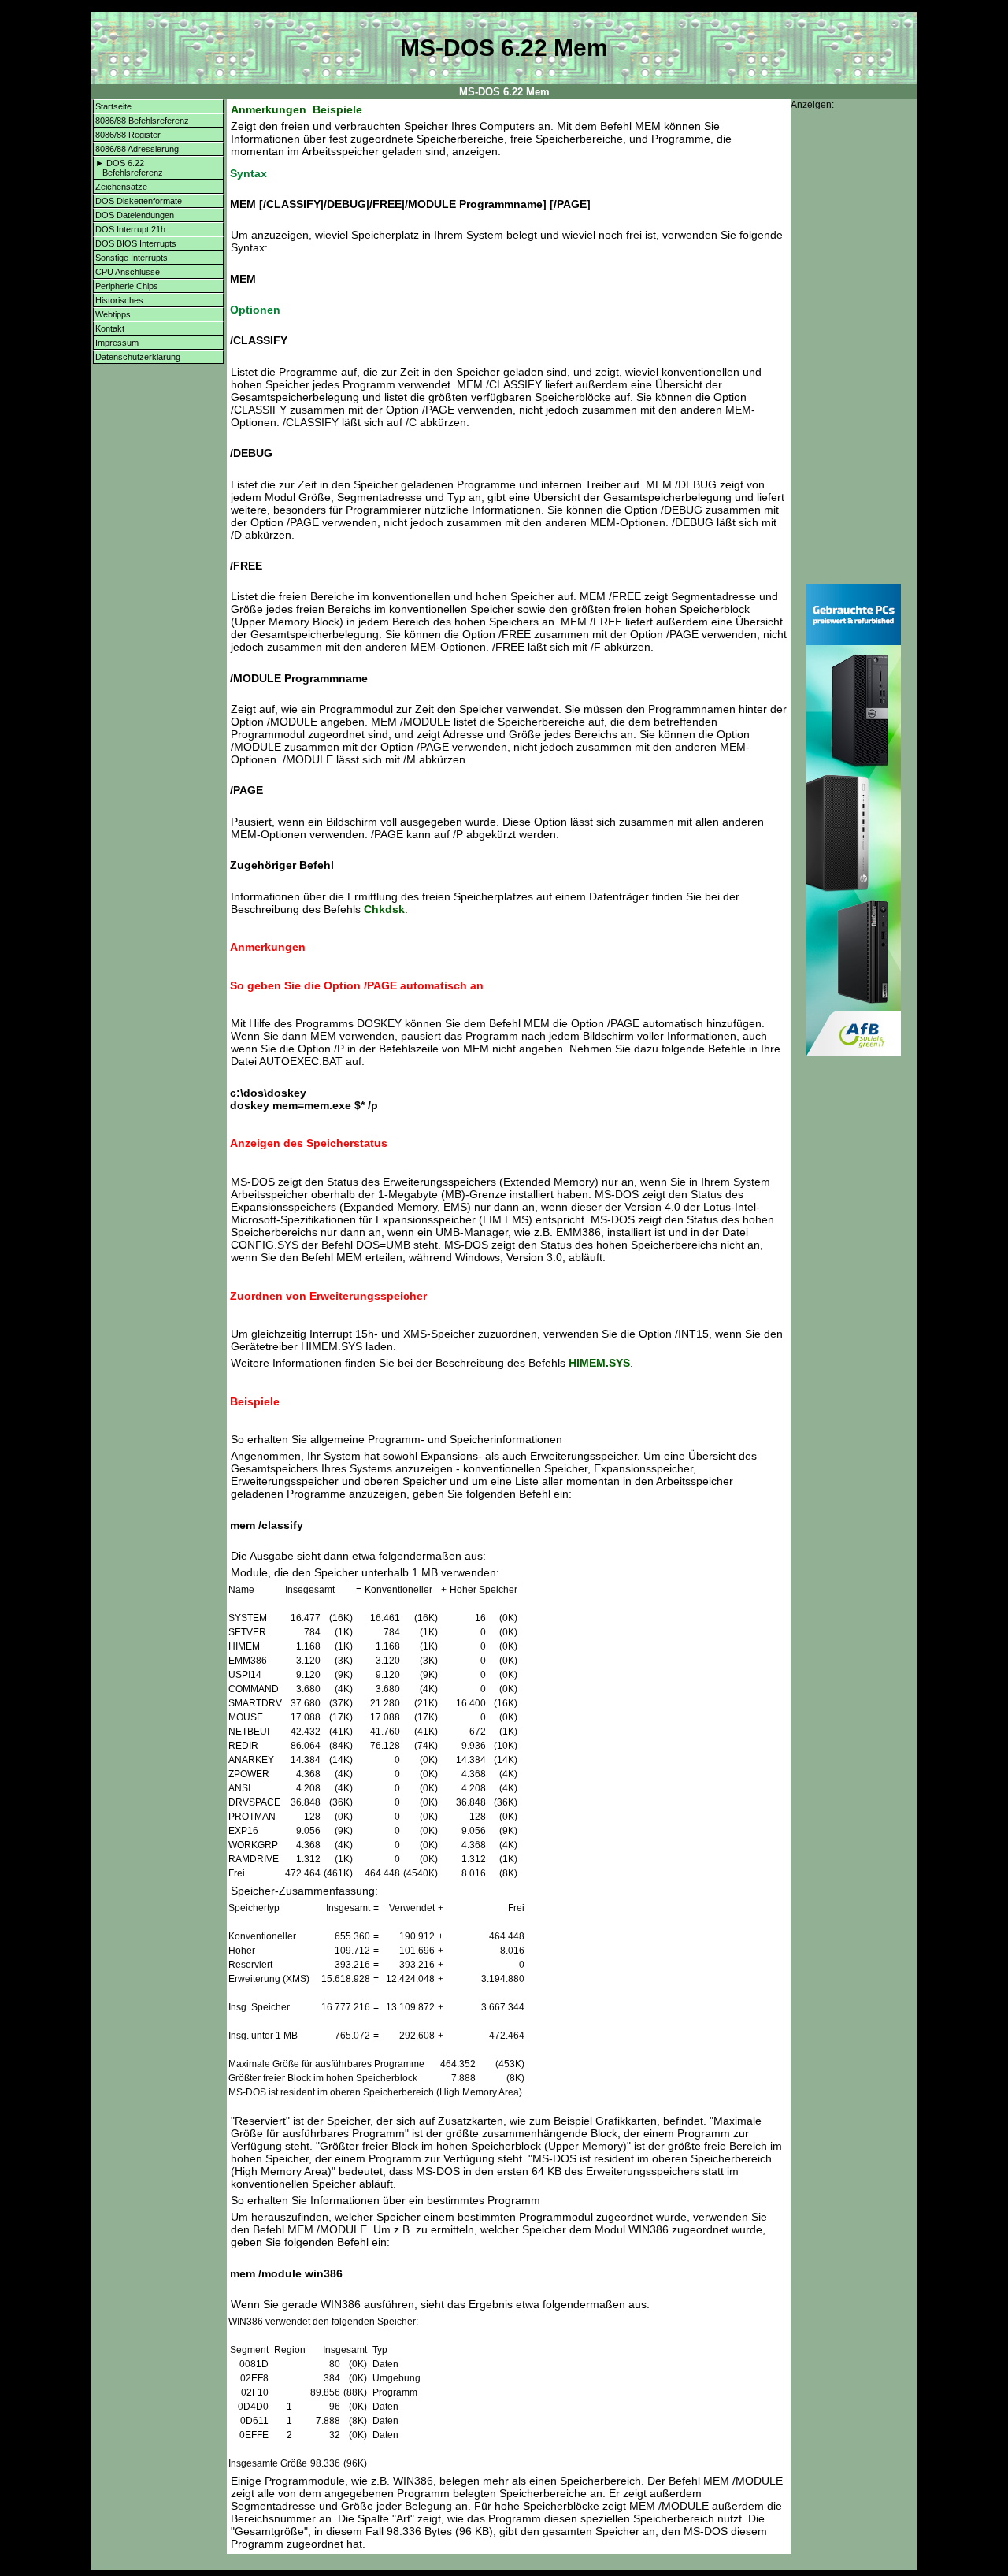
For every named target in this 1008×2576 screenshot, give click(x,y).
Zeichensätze (121, 187)
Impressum (117, 343)
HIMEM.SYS (599, 1363)
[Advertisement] (854, 347)
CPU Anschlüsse (128, 272)
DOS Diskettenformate (139, 201)
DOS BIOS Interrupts (136, 243)
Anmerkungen (269, 109)
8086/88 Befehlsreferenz (142, 121)
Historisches (119, 300)
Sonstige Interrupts (132, 258)
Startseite (113, 106)
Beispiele (337, 109)
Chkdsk (384, 909)
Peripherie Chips (127, 286)
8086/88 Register (128, 135)
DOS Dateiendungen (135, 215)
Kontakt (110, 328)
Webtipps (113, 314)
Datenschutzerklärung (138, 357)
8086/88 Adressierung (137, 149)
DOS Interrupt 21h (130, 229)
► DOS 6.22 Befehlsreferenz (129, 168)
